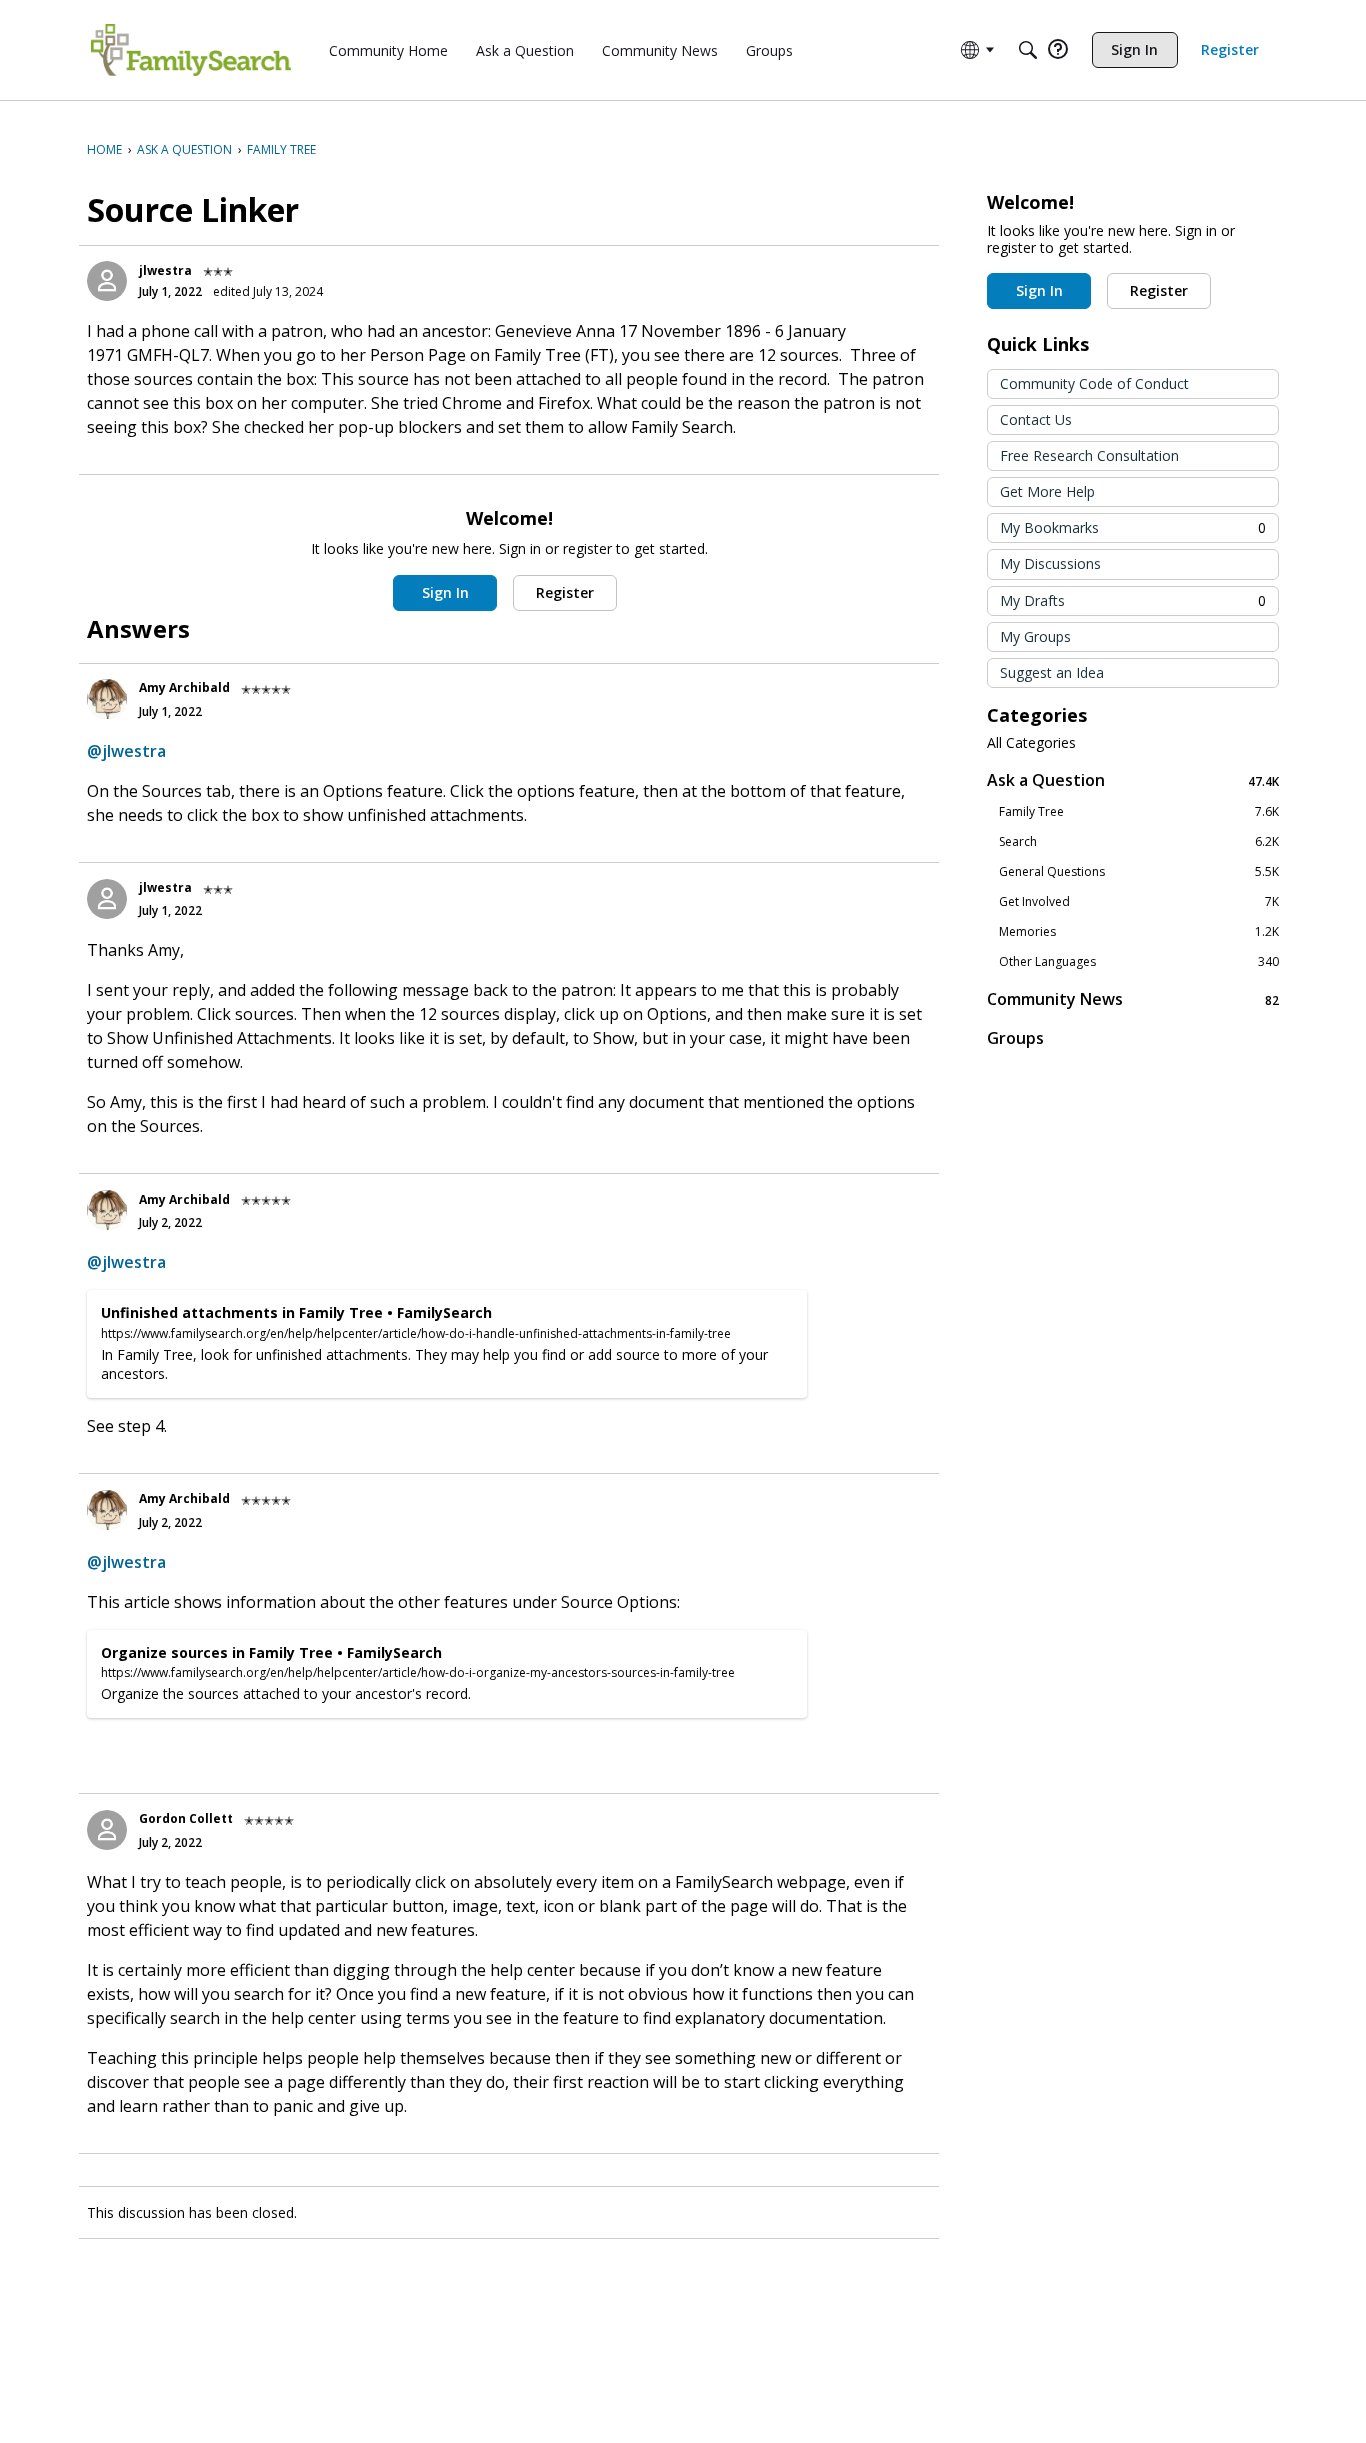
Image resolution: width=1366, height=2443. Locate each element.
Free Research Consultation (1089, 455)
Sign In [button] (445, 592)
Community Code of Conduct (1094, 383)
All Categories (1031, 743)
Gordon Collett (186, 1818)
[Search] (1028, 50)
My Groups (1035, 636)
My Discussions (1050, 563)
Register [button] (565, 592)
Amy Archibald (184, 687)
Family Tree (1139, 812)
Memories (1139, 932)
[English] (191, 50)
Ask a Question (1133, 780)
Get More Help (1047, 491)
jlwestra (165, 270)
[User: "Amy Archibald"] (107, 699)
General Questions (1139, 872)
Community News (1133, 999)
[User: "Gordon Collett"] (107, 1830)
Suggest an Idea (1052, 672)
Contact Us (1036, 419)
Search (1139, 842)
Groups (1015, 1038)
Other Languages (1139, 962)
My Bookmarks (1133, 527)
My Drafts (1133, 600)
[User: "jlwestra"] (107, 281)
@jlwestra (126, 751)
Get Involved (1139, 902)
